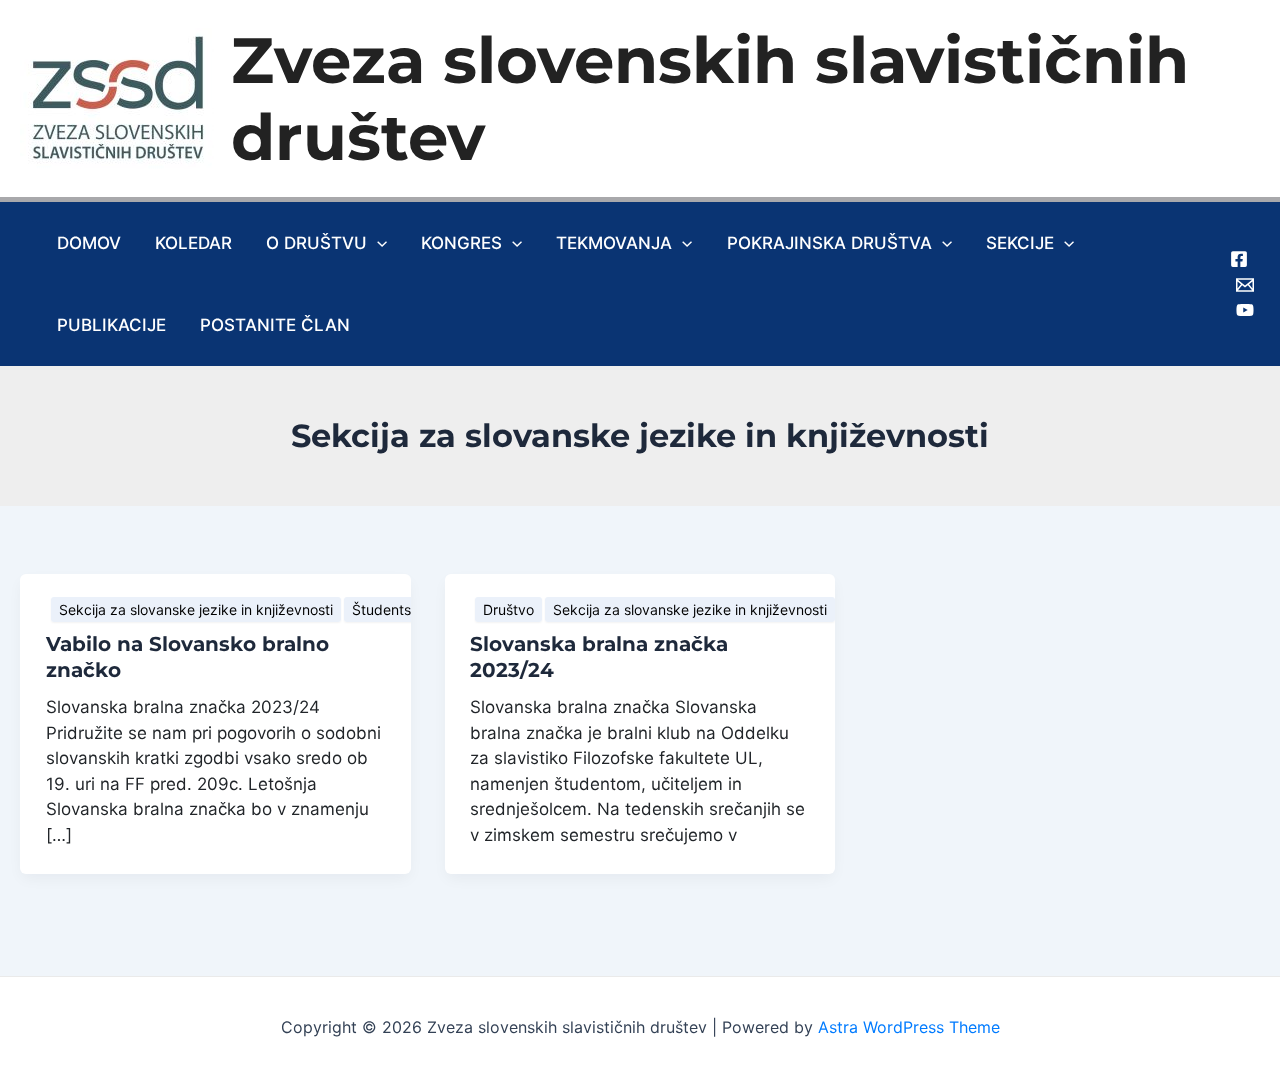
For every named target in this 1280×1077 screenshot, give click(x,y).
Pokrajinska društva (829, 243)
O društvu (316, 243)
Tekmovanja (614, 243)
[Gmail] (1245, 285)
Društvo (508, 609)
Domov (89, 243)
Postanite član (275, 325)
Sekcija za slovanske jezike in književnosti (196, 609)
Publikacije (111, 325)
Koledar (193, 243)
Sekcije (1020, 243)
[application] (377, 243)
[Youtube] (1245, 310)
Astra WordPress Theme (909, 1027)
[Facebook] (1239, 259)
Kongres (461, 243)
